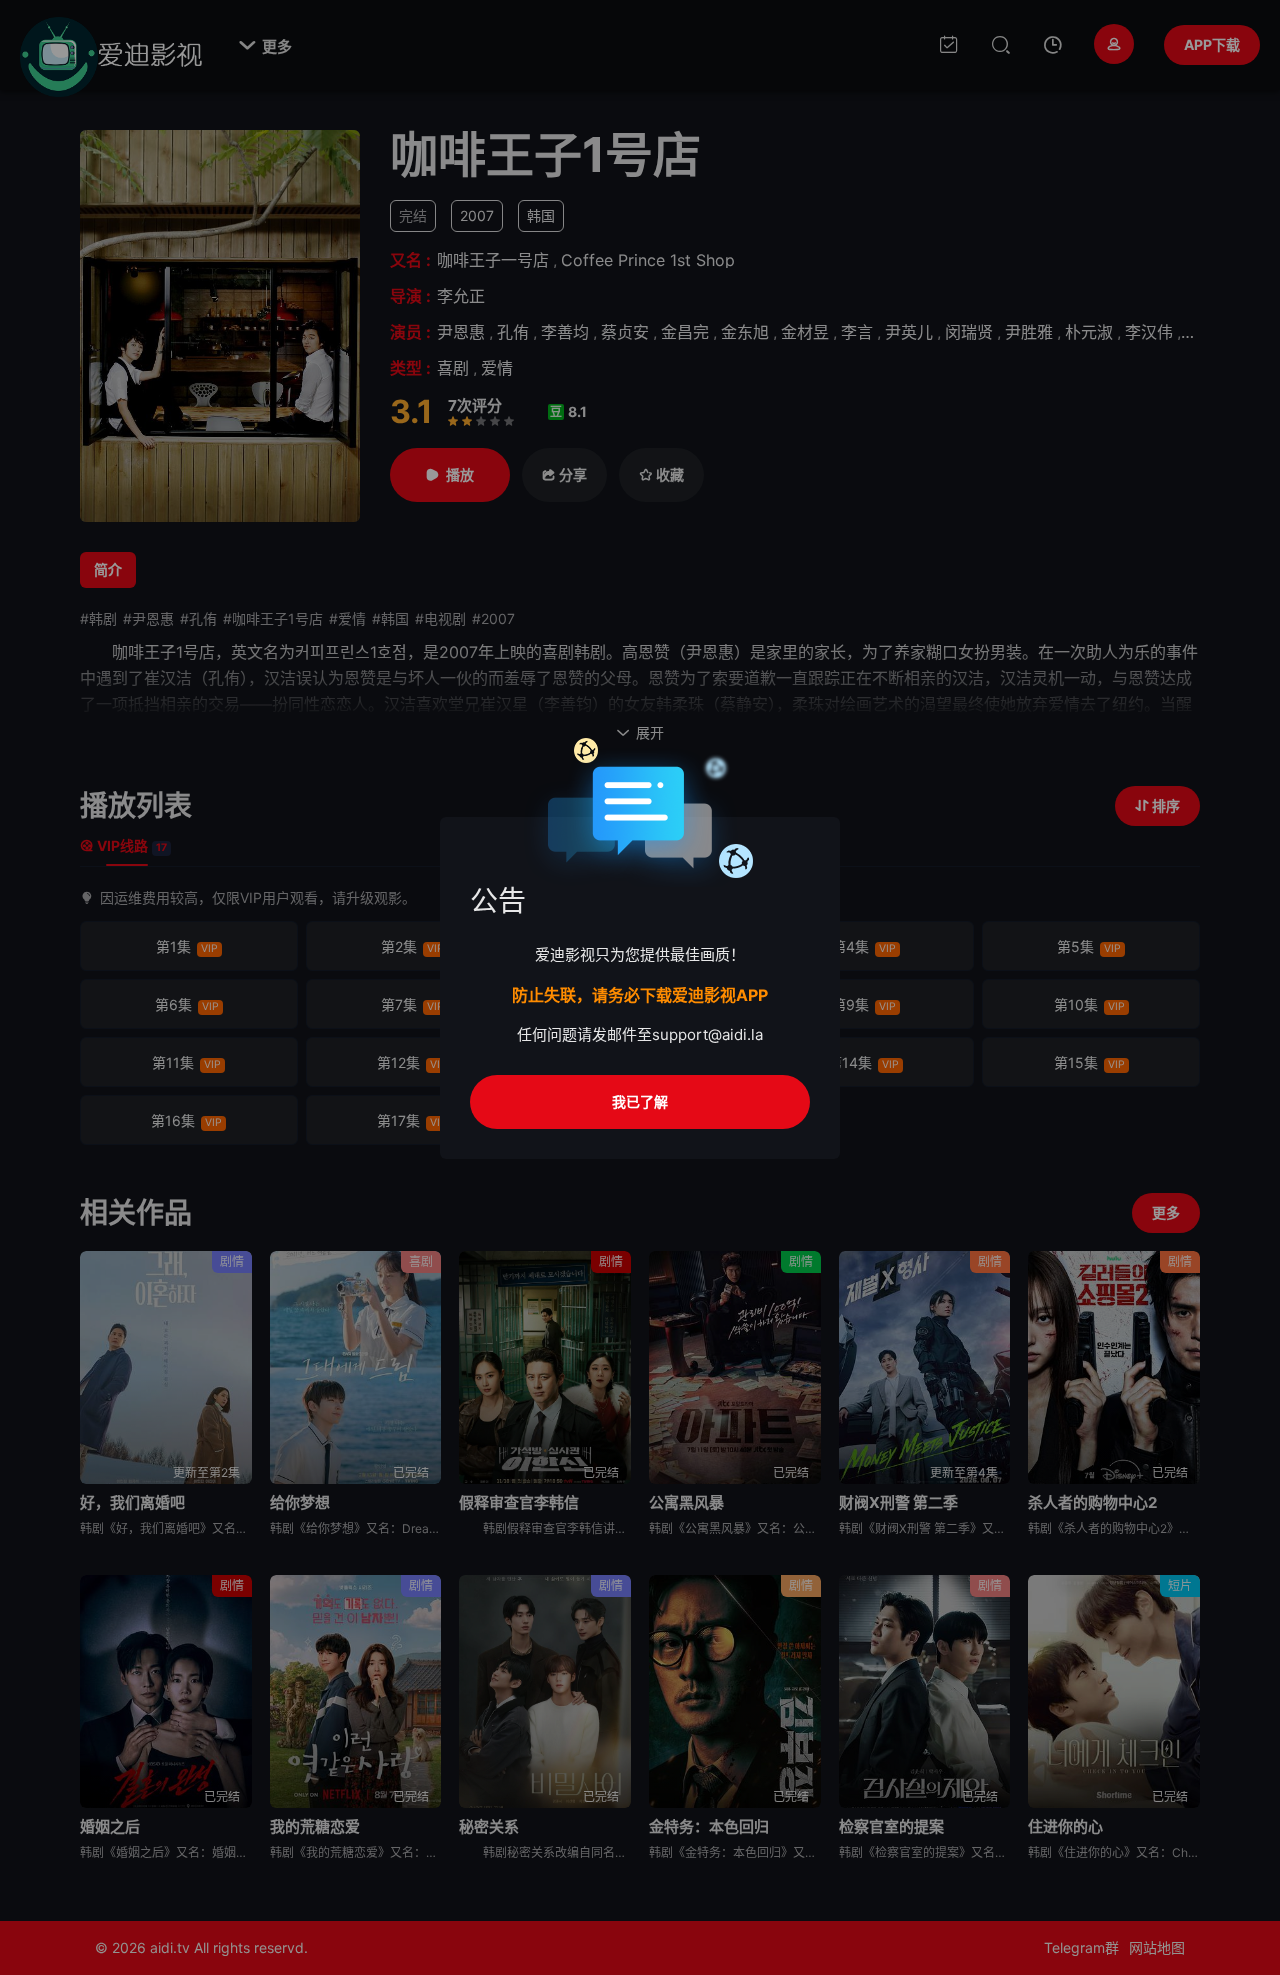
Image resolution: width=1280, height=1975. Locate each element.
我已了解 (640, 1101)
